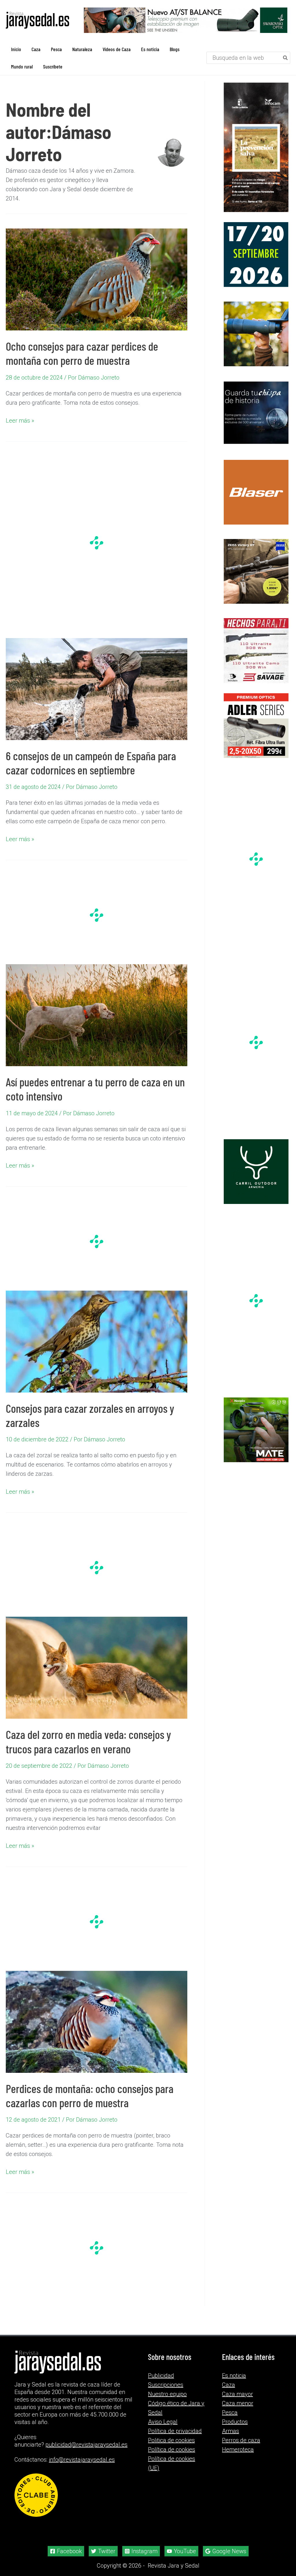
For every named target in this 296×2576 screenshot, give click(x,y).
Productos (235, 2422)
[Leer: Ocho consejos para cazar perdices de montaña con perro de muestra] (97, 279)
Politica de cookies (171, 2440)
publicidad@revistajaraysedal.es (86, 2445)
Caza (229, 2385)
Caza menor (238, 2403)
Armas (231, 2431)
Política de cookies (172, 2449)
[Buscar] (286, 58)
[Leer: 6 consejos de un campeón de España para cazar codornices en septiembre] (97, 688)
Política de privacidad (175, 2431)
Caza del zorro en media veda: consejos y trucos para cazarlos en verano (88, 1741)
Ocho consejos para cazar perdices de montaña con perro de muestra (82, 353)
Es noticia (234, 2376)
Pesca (230, 2413)
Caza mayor (237, 2394)
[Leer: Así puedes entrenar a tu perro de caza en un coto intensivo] (97, 1015)
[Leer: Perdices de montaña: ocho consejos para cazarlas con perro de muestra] (97, 2021)
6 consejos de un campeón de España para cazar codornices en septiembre (91, 763)
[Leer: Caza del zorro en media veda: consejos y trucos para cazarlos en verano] (97, 1667)
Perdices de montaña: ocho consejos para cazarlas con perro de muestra (90, 2095)
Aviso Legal (163, 2422)
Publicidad (161, 2376)
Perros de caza (241, 2440)
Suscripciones (166, 2385)
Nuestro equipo (167, 2394)
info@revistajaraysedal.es (82, 2460)
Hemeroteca (238, 2449)
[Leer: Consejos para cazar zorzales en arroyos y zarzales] (97, 1341)
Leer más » (20, 421)
